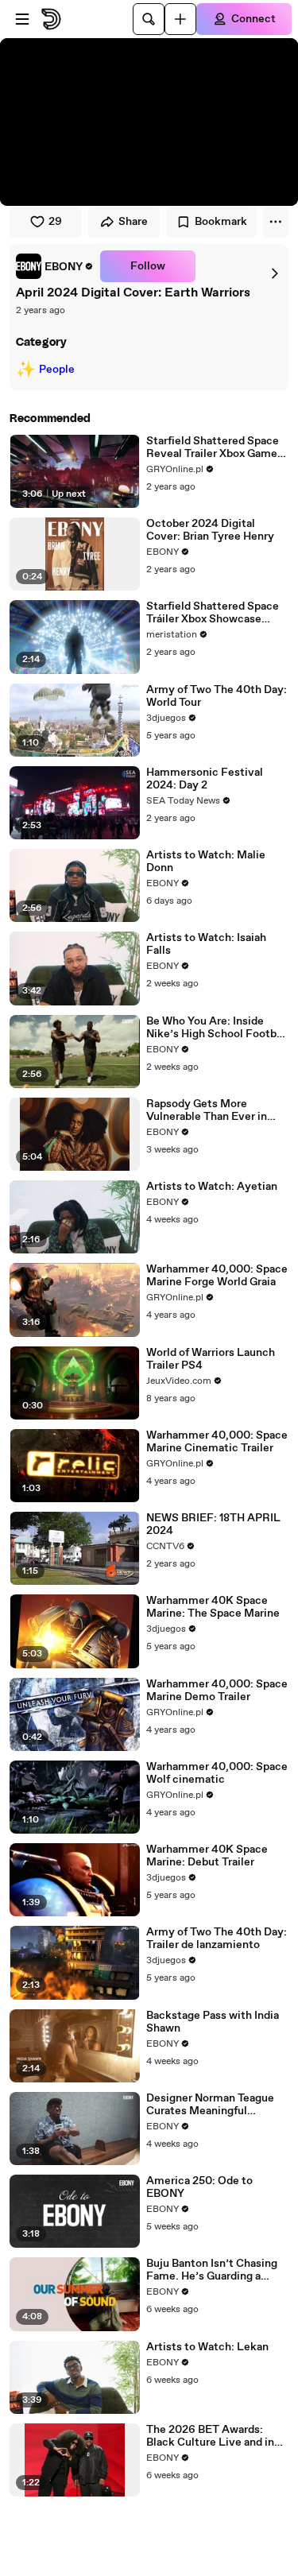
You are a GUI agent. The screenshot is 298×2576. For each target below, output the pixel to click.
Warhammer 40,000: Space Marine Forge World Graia (217, 1276)
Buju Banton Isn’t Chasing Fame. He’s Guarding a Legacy (212, 2270)
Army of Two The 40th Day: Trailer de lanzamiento (217, 1939)
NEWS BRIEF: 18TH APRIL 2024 (213, 1524)
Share (133, 222)
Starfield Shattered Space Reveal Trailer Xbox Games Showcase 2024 (215, 447)
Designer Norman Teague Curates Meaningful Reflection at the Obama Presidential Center (210, 2105)
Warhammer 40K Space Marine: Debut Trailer (207, 1856)
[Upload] (180, 19)
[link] (55, 266)
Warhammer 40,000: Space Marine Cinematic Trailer (217, 1442)
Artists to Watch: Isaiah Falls (206, 944)
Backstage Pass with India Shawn (213, 2022)
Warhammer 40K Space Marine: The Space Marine (213, 1607)
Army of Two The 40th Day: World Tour (217, 696)
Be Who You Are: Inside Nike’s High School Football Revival (217, 1028)
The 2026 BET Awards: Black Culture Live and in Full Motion (210, 2436)
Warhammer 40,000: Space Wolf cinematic (217, 1773)
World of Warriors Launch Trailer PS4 (211, 1359)
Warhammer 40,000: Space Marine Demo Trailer (217, 1691)
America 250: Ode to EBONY (199, 2187)
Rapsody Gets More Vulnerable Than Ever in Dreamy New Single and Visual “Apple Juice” (207, 1110)
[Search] (149, 19)
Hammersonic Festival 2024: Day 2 (205, 779)
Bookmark (221, 222)
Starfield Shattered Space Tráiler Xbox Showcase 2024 (213, 613)
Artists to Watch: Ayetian (212, 1187)
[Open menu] (22, 19)
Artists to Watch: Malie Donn (206, 862)
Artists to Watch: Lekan (207, 2347)
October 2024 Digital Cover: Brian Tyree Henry (210, 530)
